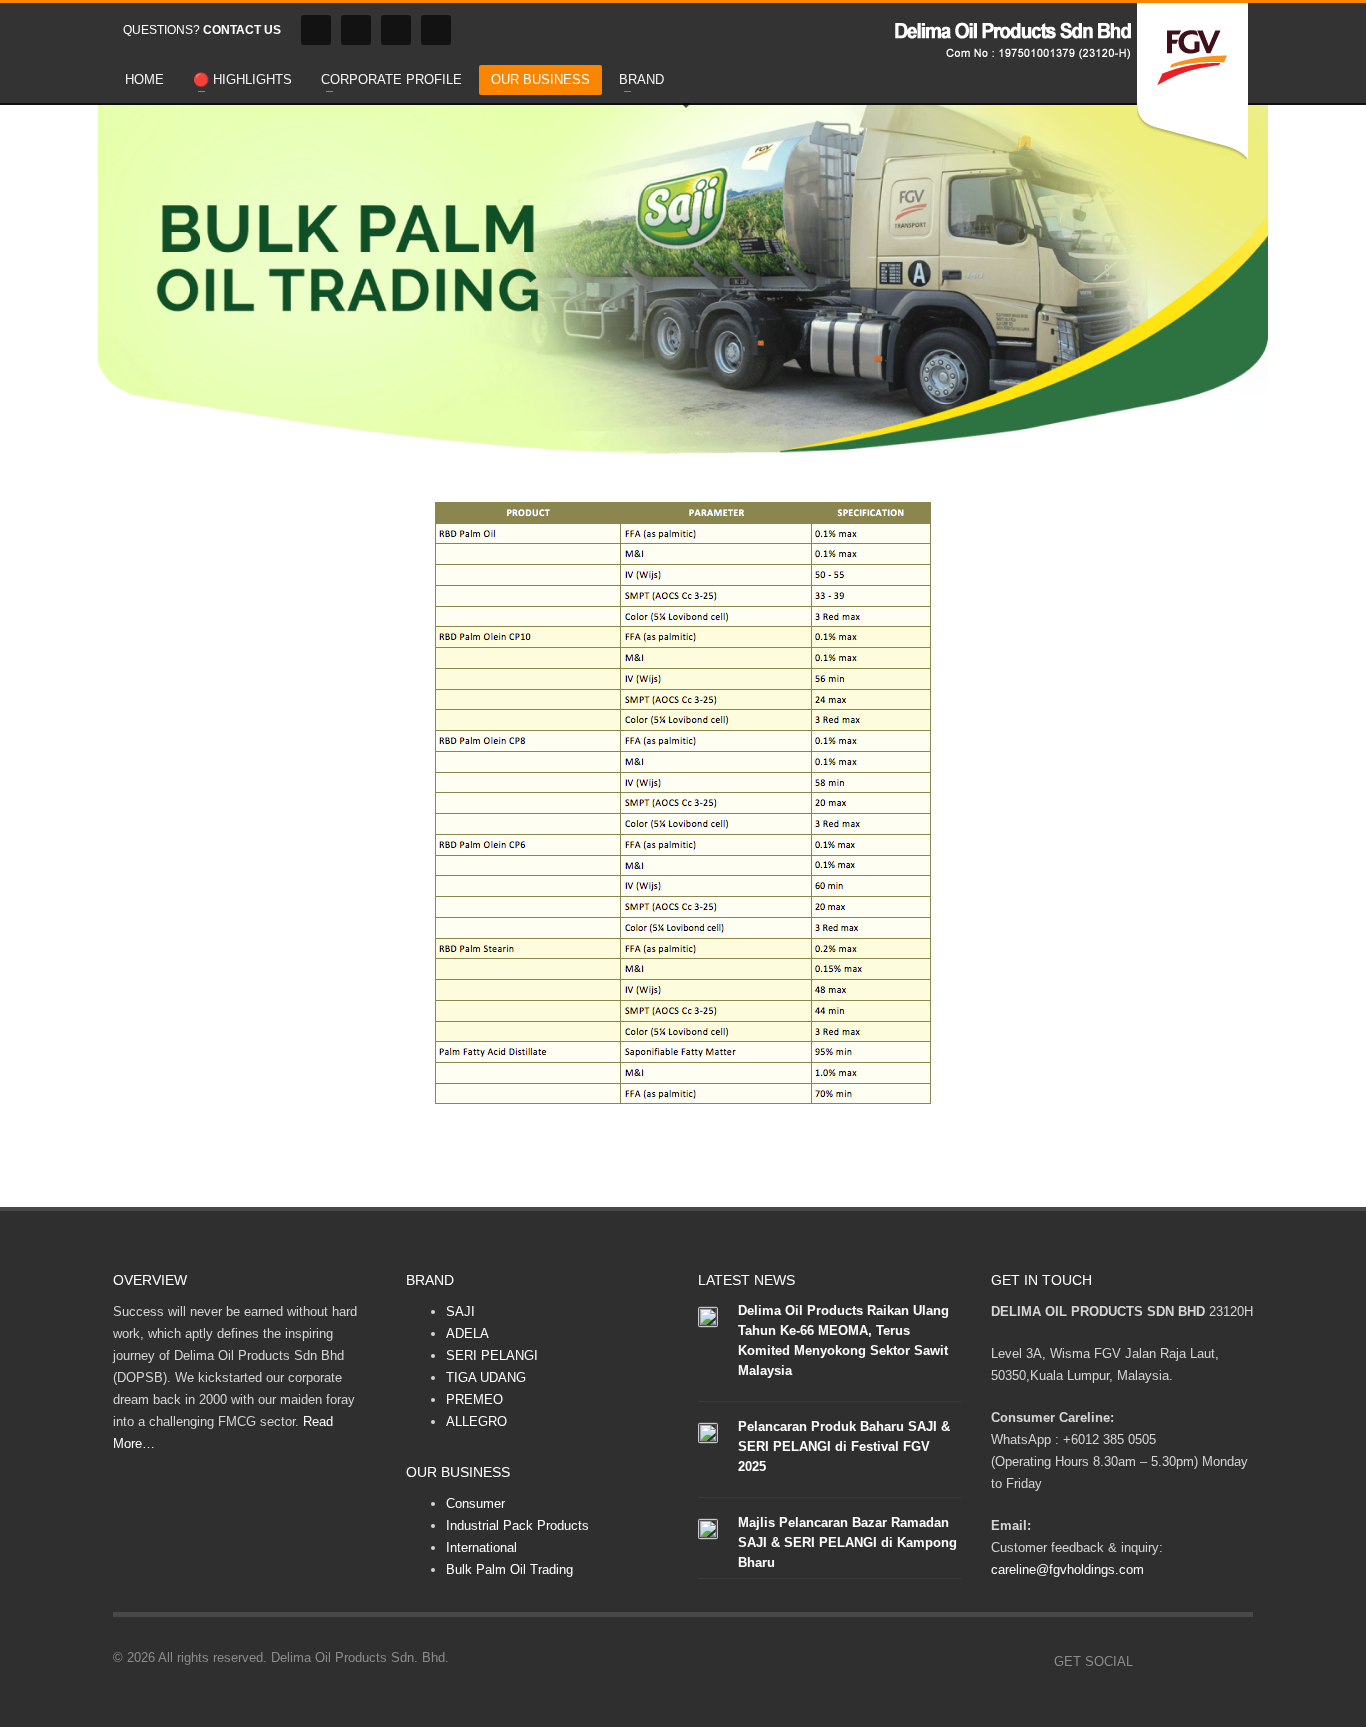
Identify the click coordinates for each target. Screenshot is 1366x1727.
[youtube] (396, 30)
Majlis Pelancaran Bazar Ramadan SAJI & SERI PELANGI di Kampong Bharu (847, 1542)
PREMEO (474, 1399)
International (481, 1547)
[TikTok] (1238, 1662)
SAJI (460, 1311)
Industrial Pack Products (517, 1525)
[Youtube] (1208, 1662)
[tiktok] (436, 30)
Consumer (475, 1503)
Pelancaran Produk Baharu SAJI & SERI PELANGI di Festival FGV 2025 (844, 1446)
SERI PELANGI (492, 1355)
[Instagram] (356, 30)
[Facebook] (316, 30)
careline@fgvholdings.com (1067, 1569)
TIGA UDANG (486, 1377)
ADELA (467, 1333)
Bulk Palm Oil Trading (509, 1569)
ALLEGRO (476, 1421)
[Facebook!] (1148, 1662)
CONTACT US (242, 30)
